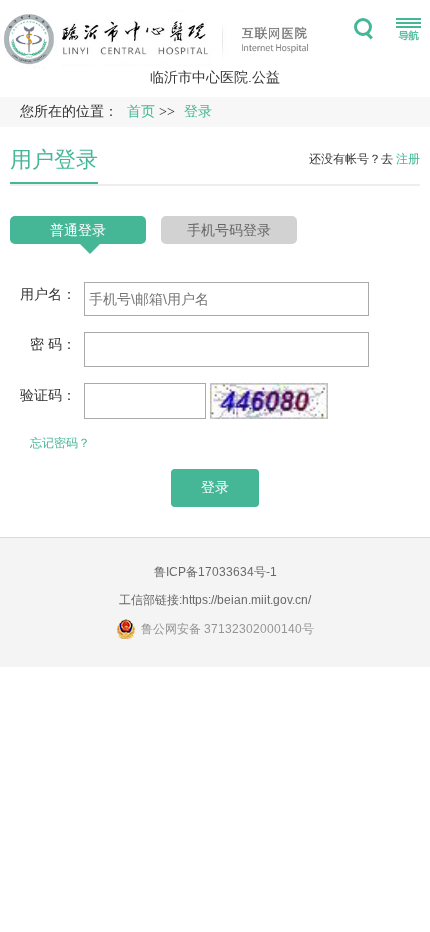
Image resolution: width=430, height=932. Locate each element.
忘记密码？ (60, 443)
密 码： (53, 344)
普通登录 (78, 230)
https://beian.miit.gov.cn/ (246, 600)
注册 (408, 159)
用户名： (48, 294)
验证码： (48, 395)
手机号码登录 (229, 230)
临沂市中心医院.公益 (215, 77)
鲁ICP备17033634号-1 (215, 572)
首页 (141, 111)
